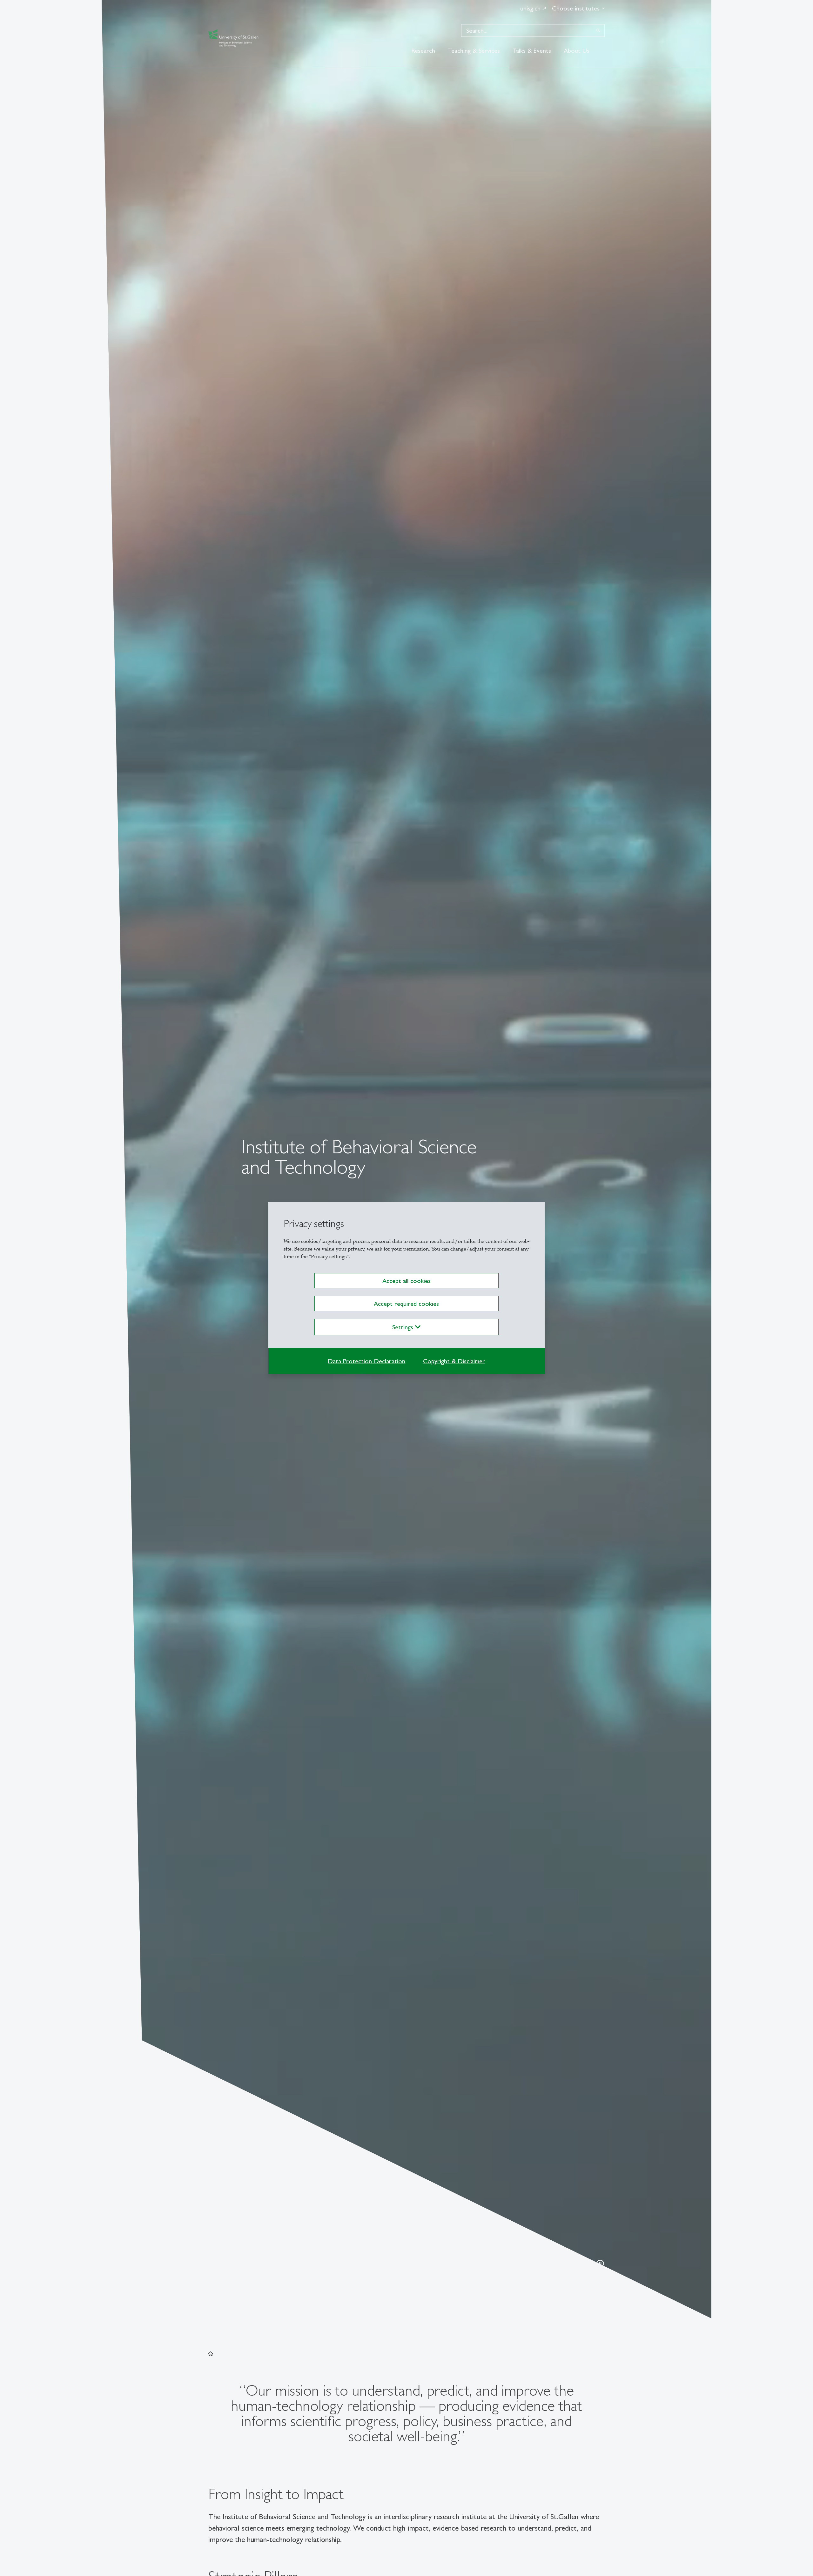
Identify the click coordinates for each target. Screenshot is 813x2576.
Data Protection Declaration (366, 1361)
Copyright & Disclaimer (454, 1361)
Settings (404, 1327)
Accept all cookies (406, 1281)
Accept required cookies (406, 1304)
